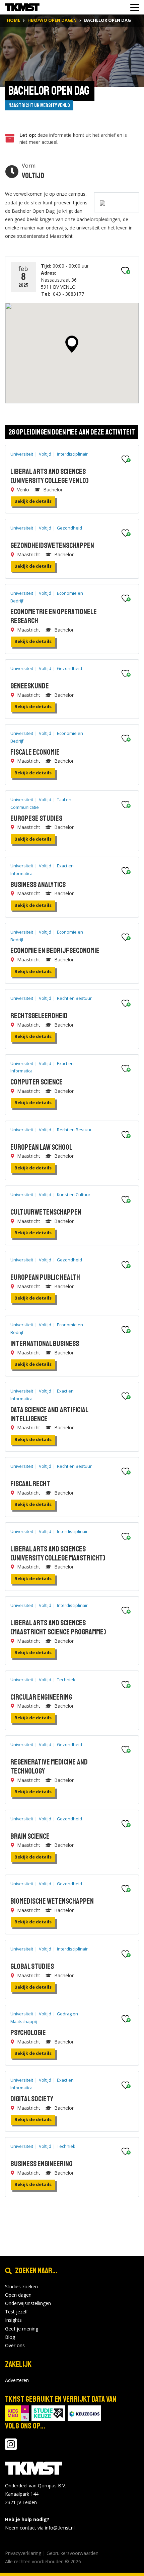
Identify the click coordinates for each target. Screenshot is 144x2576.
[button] (72, 344)
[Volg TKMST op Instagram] (11, 2447)
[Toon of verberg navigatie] (133, 7)
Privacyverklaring (23, 2553)
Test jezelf (16, 2312)
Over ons (15, 2345)
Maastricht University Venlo (39, 105)
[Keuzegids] (84, 2413)
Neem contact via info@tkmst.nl (40, 2528)
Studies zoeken (21, 2286)
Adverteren (17, 2380)
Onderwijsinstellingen (28, 2303)
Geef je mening (22, 2329)
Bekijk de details (33, 501)
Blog (10, 2337)
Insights (13, 2320)
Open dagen (18, 2295)
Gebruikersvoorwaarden (73, 2553)
